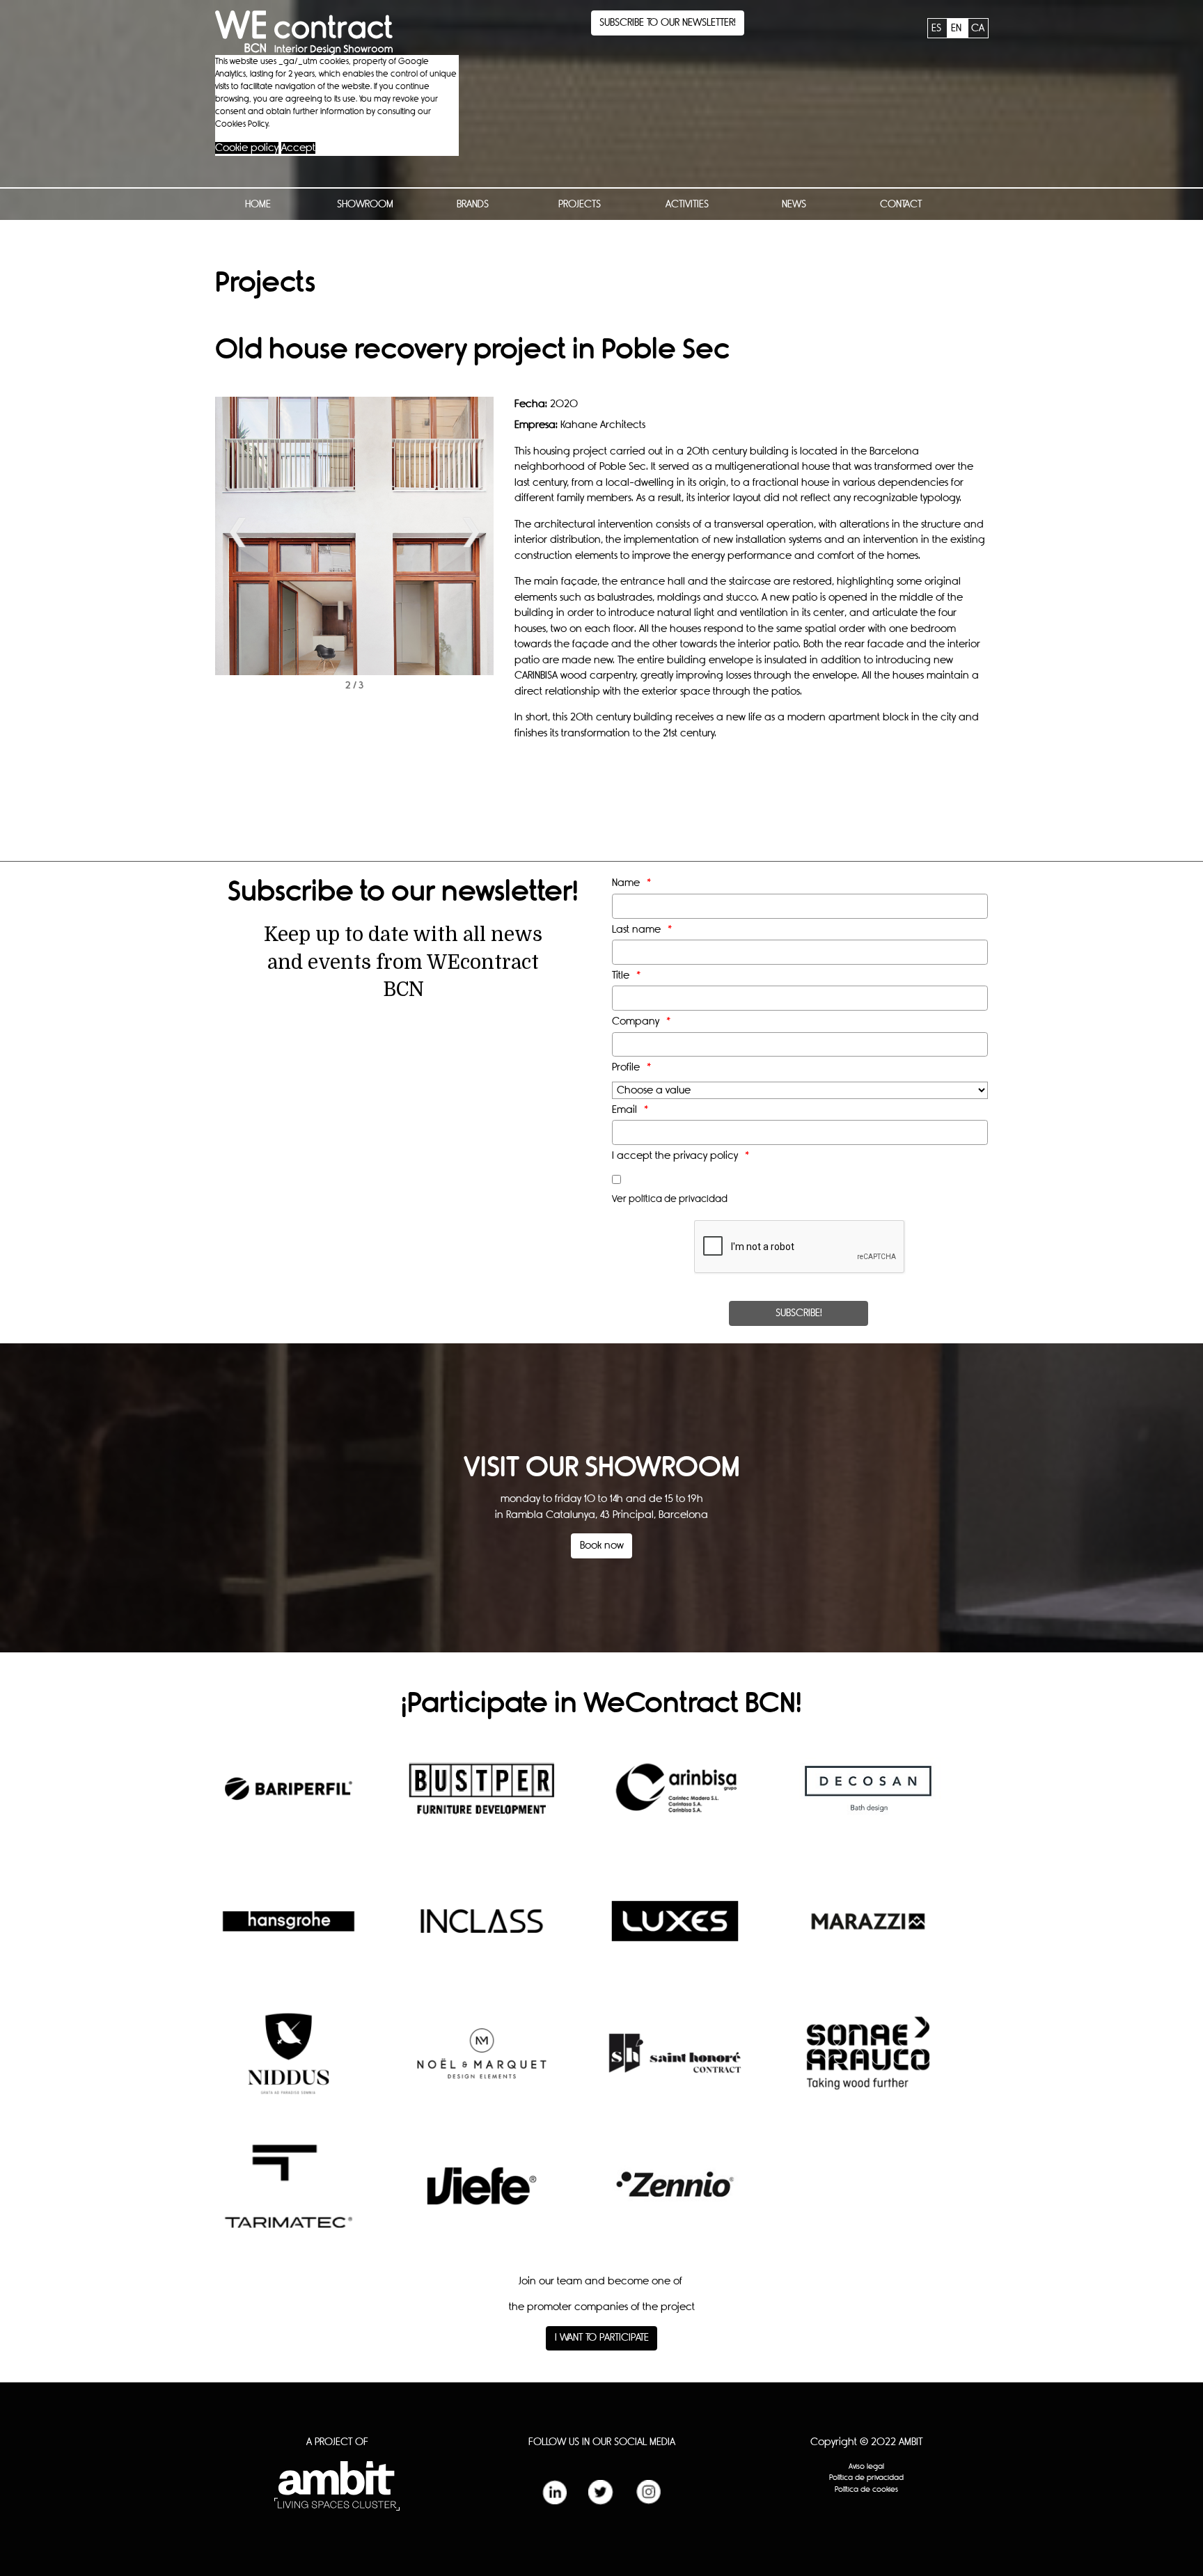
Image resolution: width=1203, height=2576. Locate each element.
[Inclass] (482, 1931)
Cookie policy (247, 148)
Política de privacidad (866, 2478)
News (794, 204)
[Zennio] (675, 2196)
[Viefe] (482, 2196)
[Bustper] (482, 1799)
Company (636, 1021)
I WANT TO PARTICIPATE (602, 2338)
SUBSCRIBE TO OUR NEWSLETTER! (668, 23)
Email (624, 1110)
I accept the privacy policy (675, 1156)
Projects (580, 204)
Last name (636, 930)
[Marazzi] (868, 1931)
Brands (473, 204)
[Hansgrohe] (289, 1931)
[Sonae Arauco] (868, 2064)
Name (626, 883)
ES (938, 28)
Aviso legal (866, 2466)
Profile (626, 1067)
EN (958, 28)
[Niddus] (289, 2064)
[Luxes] (675, 1931)
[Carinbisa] (675, 1799)
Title (621, 975)
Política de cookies (866, 2489)
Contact (901, 204)
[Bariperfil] (289, 1799)
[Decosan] (868, 1799)
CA (978, 28)
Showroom (365, 204)
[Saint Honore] (675, 2064)
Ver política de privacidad (670, 1199)
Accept (298, 148)
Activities (687, 204)
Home (258, 204)
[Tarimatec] (289, 2197)
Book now (602, 1546)
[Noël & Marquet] (482, 2064)
